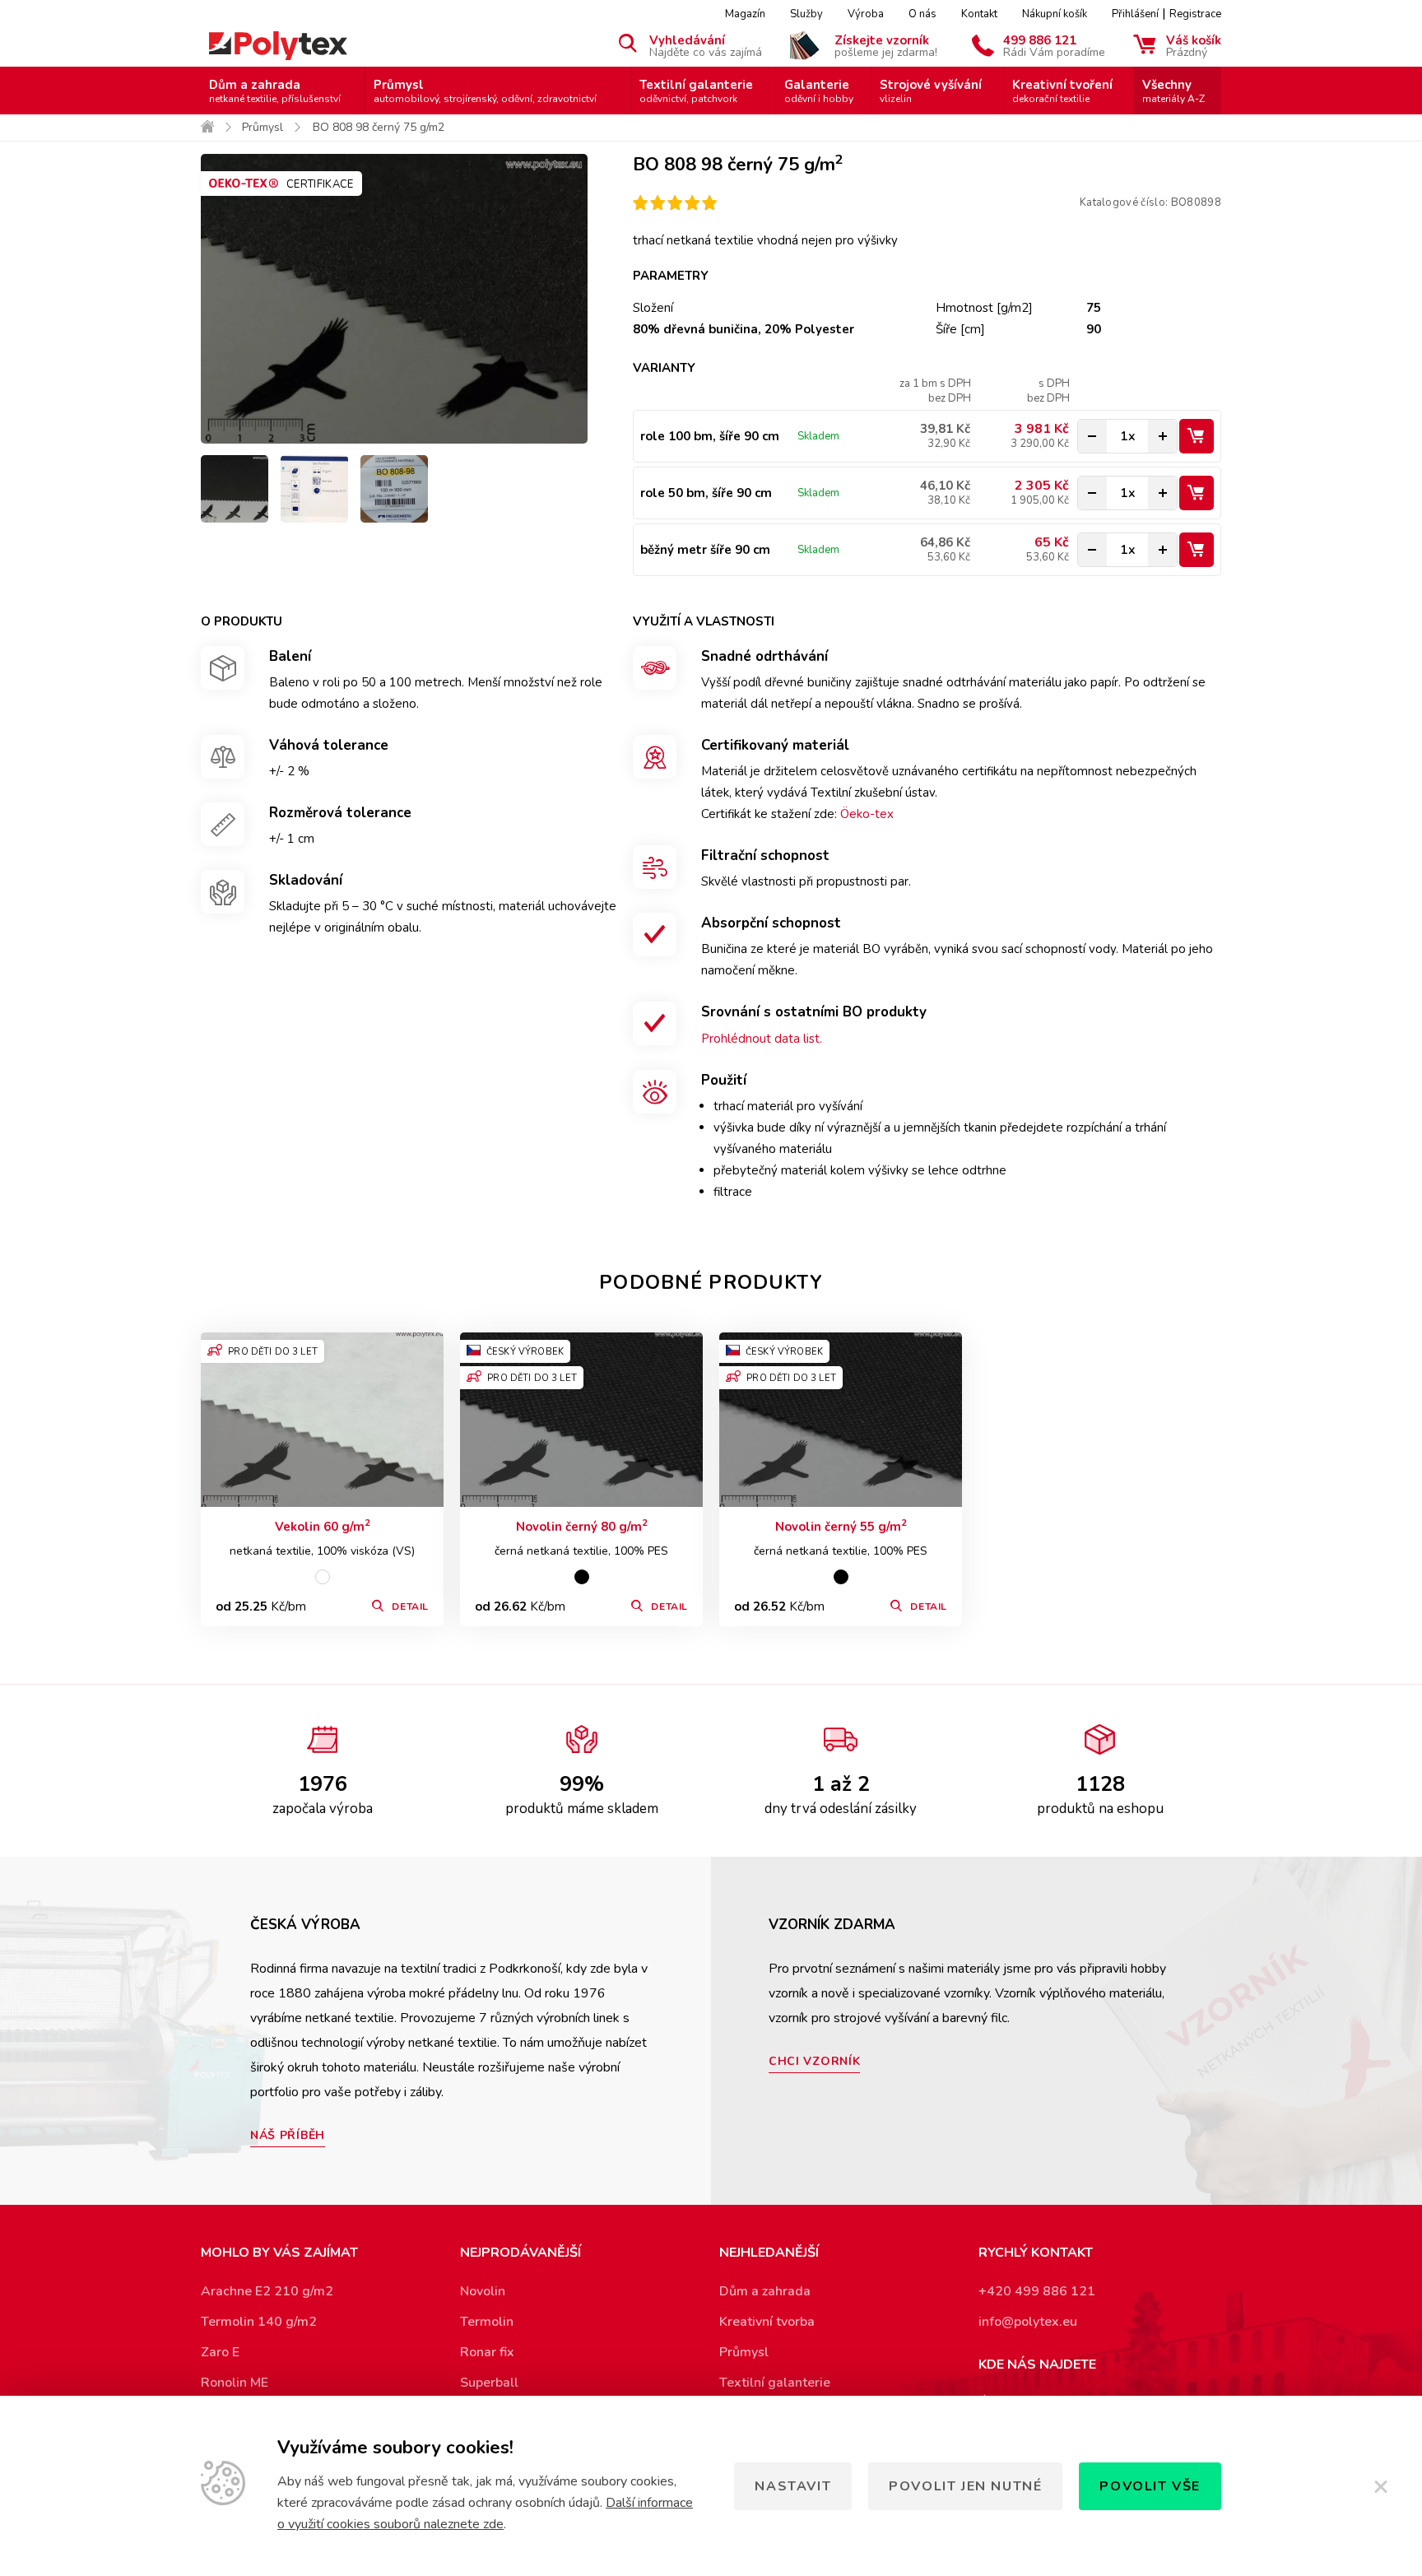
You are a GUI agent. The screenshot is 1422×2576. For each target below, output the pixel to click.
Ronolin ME (235, 2383)
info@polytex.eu (1028, 2322)
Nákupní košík (1055, 14)
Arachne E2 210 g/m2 (267, 2291)
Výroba (866, 14)
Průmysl (485, 91)
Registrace (1195, 14)
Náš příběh (288, 2135)
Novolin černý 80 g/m (582, 1526)
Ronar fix (487, 2352)
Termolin (487, 2322)
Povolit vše (1150, 2486)
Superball (489, 2383)
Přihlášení (1135, 14)
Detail (410, 1607)
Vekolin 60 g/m (323, 1526)
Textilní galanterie (696, 91)
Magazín (745, 14)
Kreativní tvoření (1062, 91)
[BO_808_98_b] (235, 489)
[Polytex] (278, 46)
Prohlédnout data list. (762, 1039)
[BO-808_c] (314, 489)
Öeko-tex (867, 814)
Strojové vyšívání (931, 91)
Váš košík (1194, 45)
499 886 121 (1054, 45)
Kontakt (979, 14)
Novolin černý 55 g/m (841, 1526)
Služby (806, 14)
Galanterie (819, 91)
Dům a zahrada (275, 91)
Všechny (1173, 91)
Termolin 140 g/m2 (259, 2322)
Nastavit (793, 2486)
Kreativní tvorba (767, 2322)
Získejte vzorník (886, 45)
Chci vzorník (814, 2061)
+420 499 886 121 (1037, 2291)
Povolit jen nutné (965, 2486)
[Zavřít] (1381, 2486)
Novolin (483, 2291)
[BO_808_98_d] (394, 489)
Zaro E (220, 2352)
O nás (922, 14)
